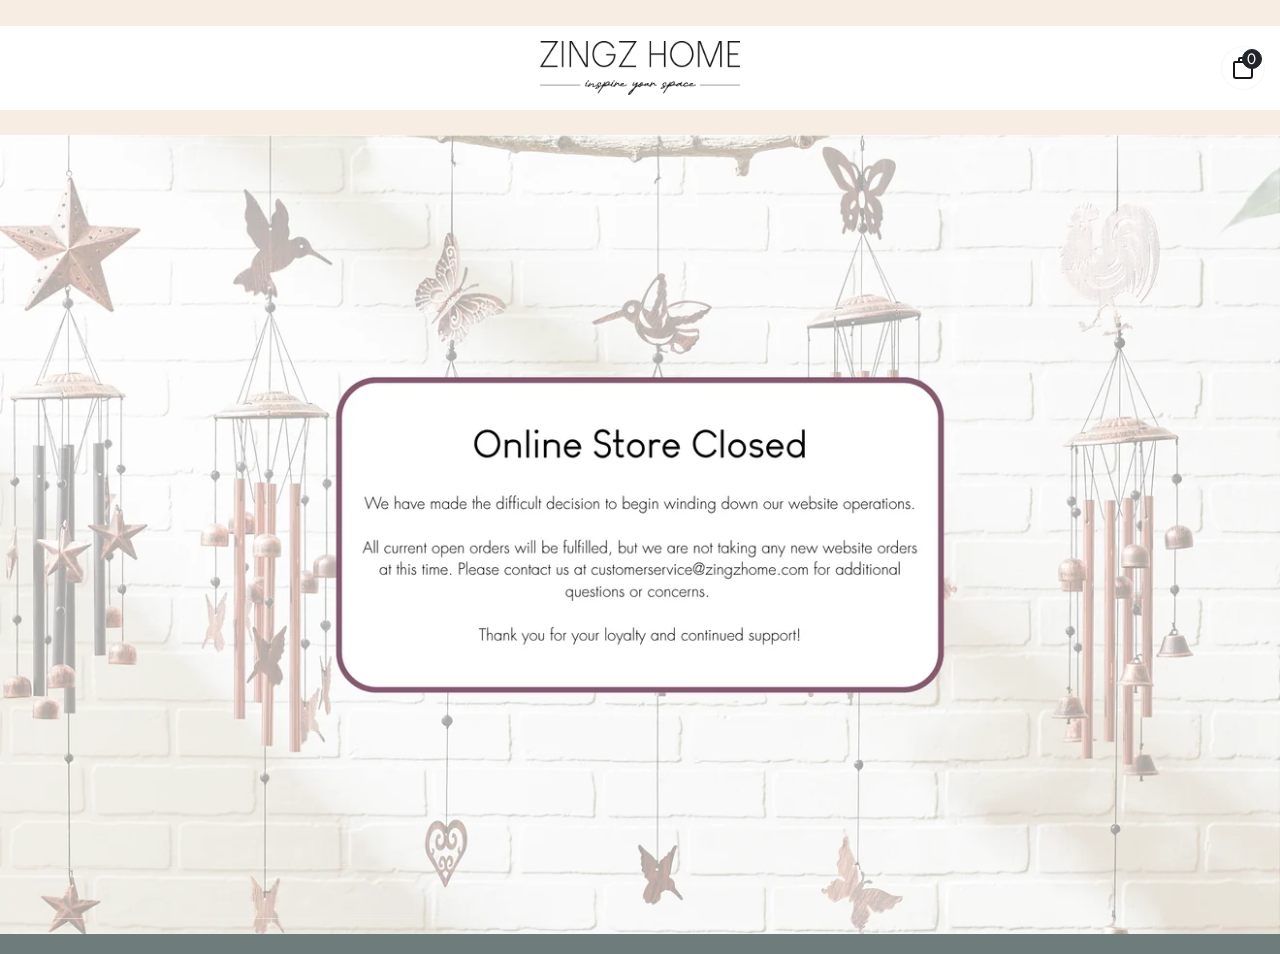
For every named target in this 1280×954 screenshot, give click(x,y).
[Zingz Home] (640, 68)
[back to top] (1235, 910)
